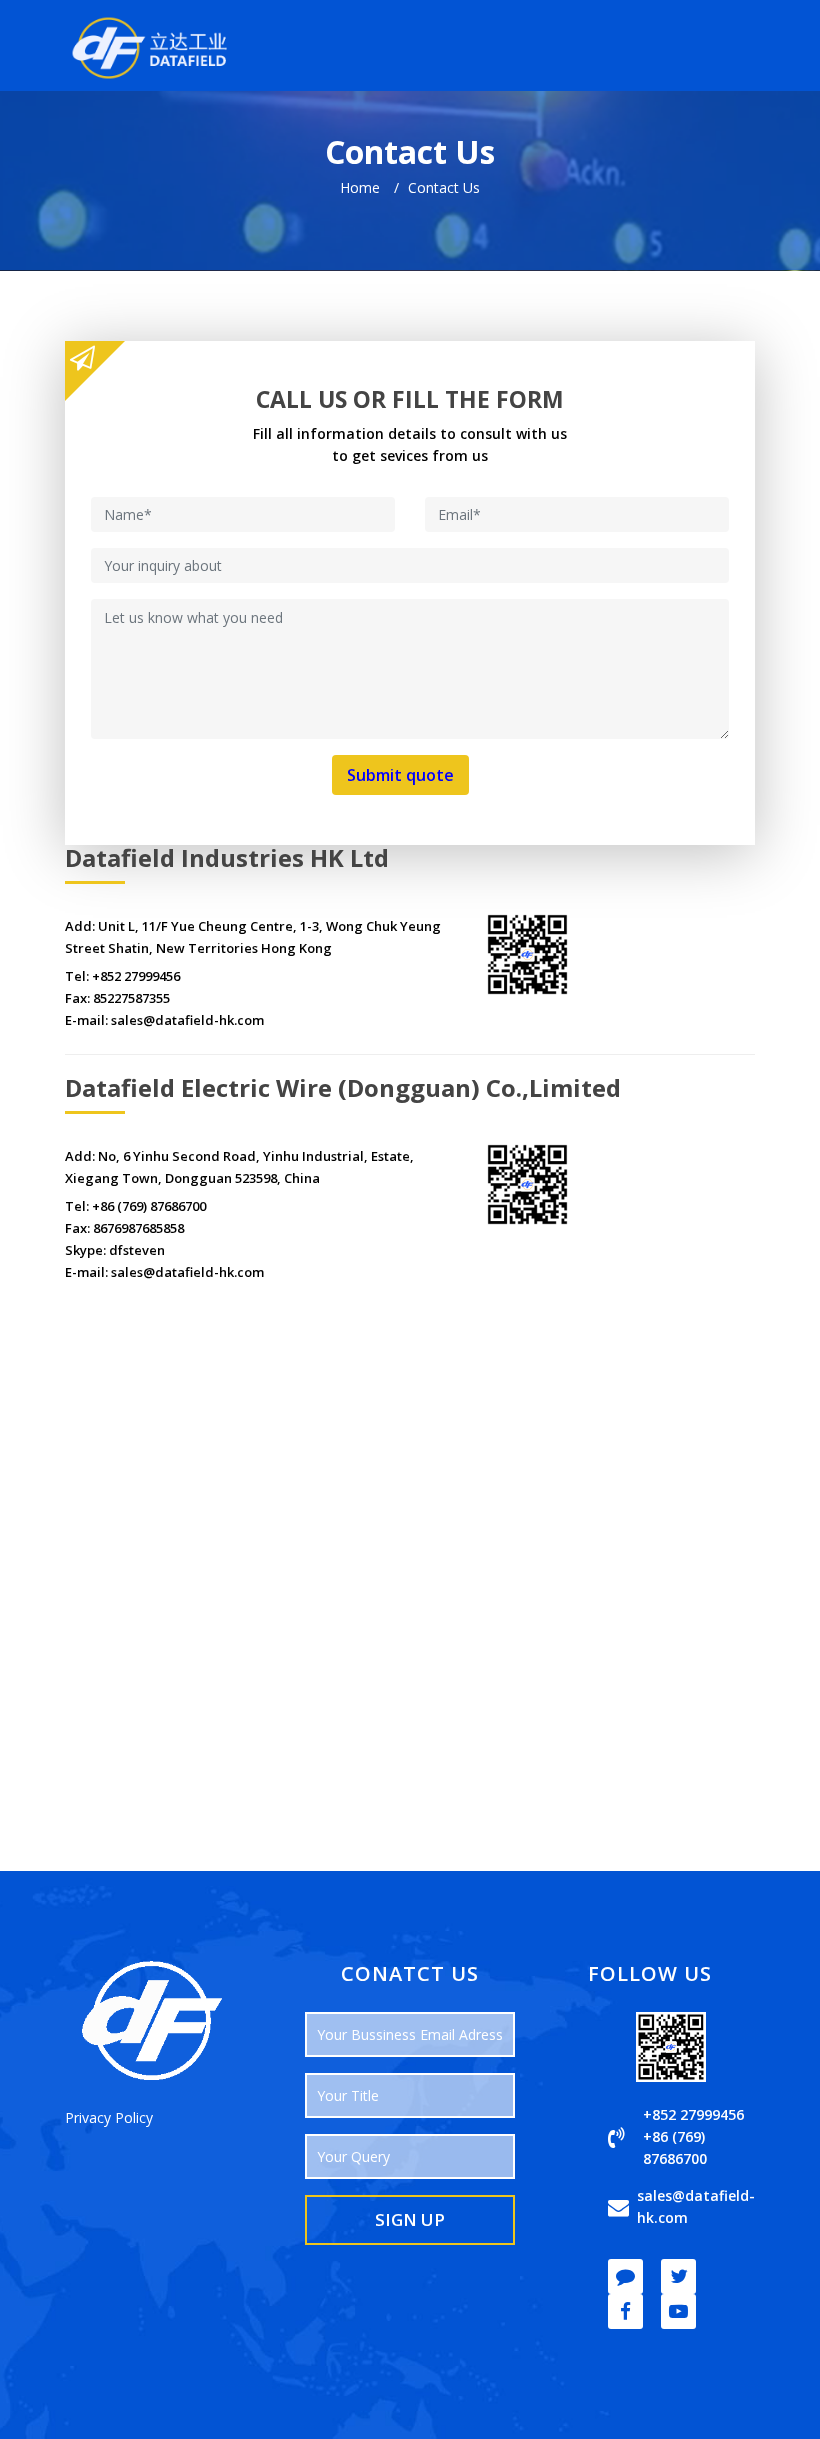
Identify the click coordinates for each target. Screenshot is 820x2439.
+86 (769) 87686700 (149, 1206)
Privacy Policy (109, 2117)
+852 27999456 (136, 976)
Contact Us (444, 187)
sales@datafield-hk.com (187, 1020)
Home (360, 187)
